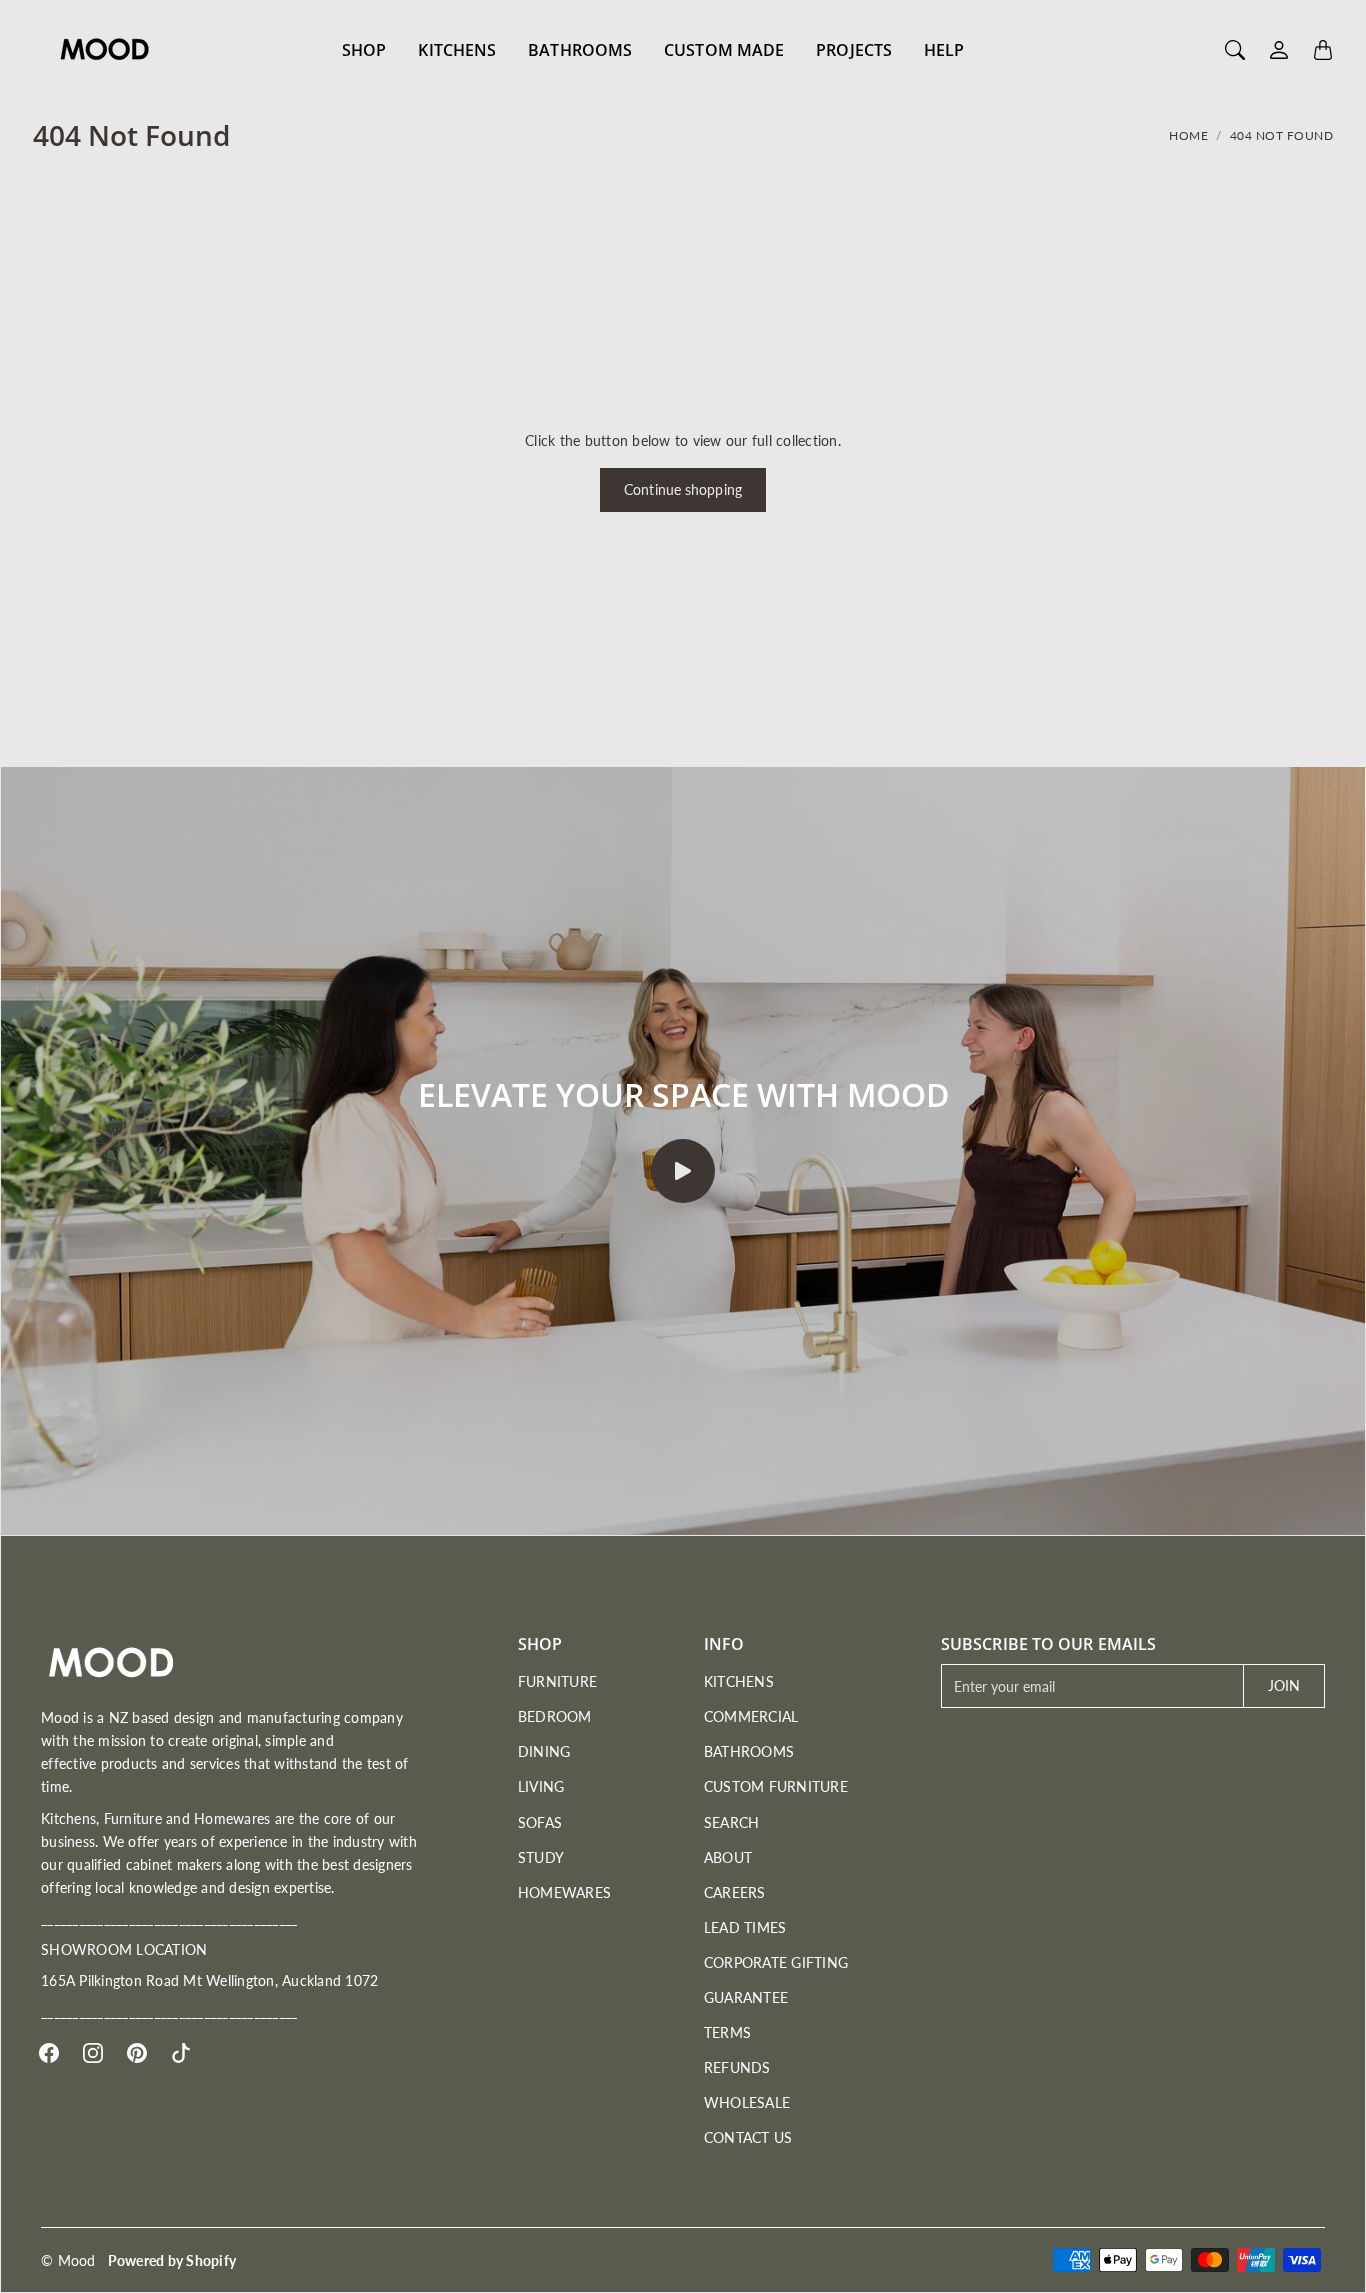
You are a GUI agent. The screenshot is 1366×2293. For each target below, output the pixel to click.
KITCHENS (457, 50)
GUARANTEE (746, 1997)
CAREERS (735, 1892)
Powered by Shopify (172, 2260)
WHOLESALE (747, 2102)
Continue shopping (683, 489)
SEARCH (732, 1822)
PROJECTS (854, 50)
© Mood (68, 2260)
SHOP (364, 50)
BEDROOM (555, 1716)
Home (1188, 135)
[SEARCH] (1235, 50)
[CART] (1323, 50)
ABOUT (728, 1857)
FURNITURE (557, 1681)
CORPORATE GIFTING (776, 1962)
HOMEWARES (564, 1892)
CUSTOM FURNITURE (776, 1786)
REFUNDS (737, 2067)
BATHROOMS (580, 50)
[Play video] (683, 1171)
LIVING (541, 1786)
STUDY (541, 1857)
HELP (944, 50)
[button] (49, 2053)
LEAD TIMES (745, 1927)
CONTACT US (748, 2137)
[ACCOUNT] (1279, 50)
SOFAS (540, 1822)
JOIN (1284, 1685)
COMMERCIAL (751, 1716)
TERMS (727, 2032)
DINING (544, 1751)
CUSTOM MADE (724, 50)
